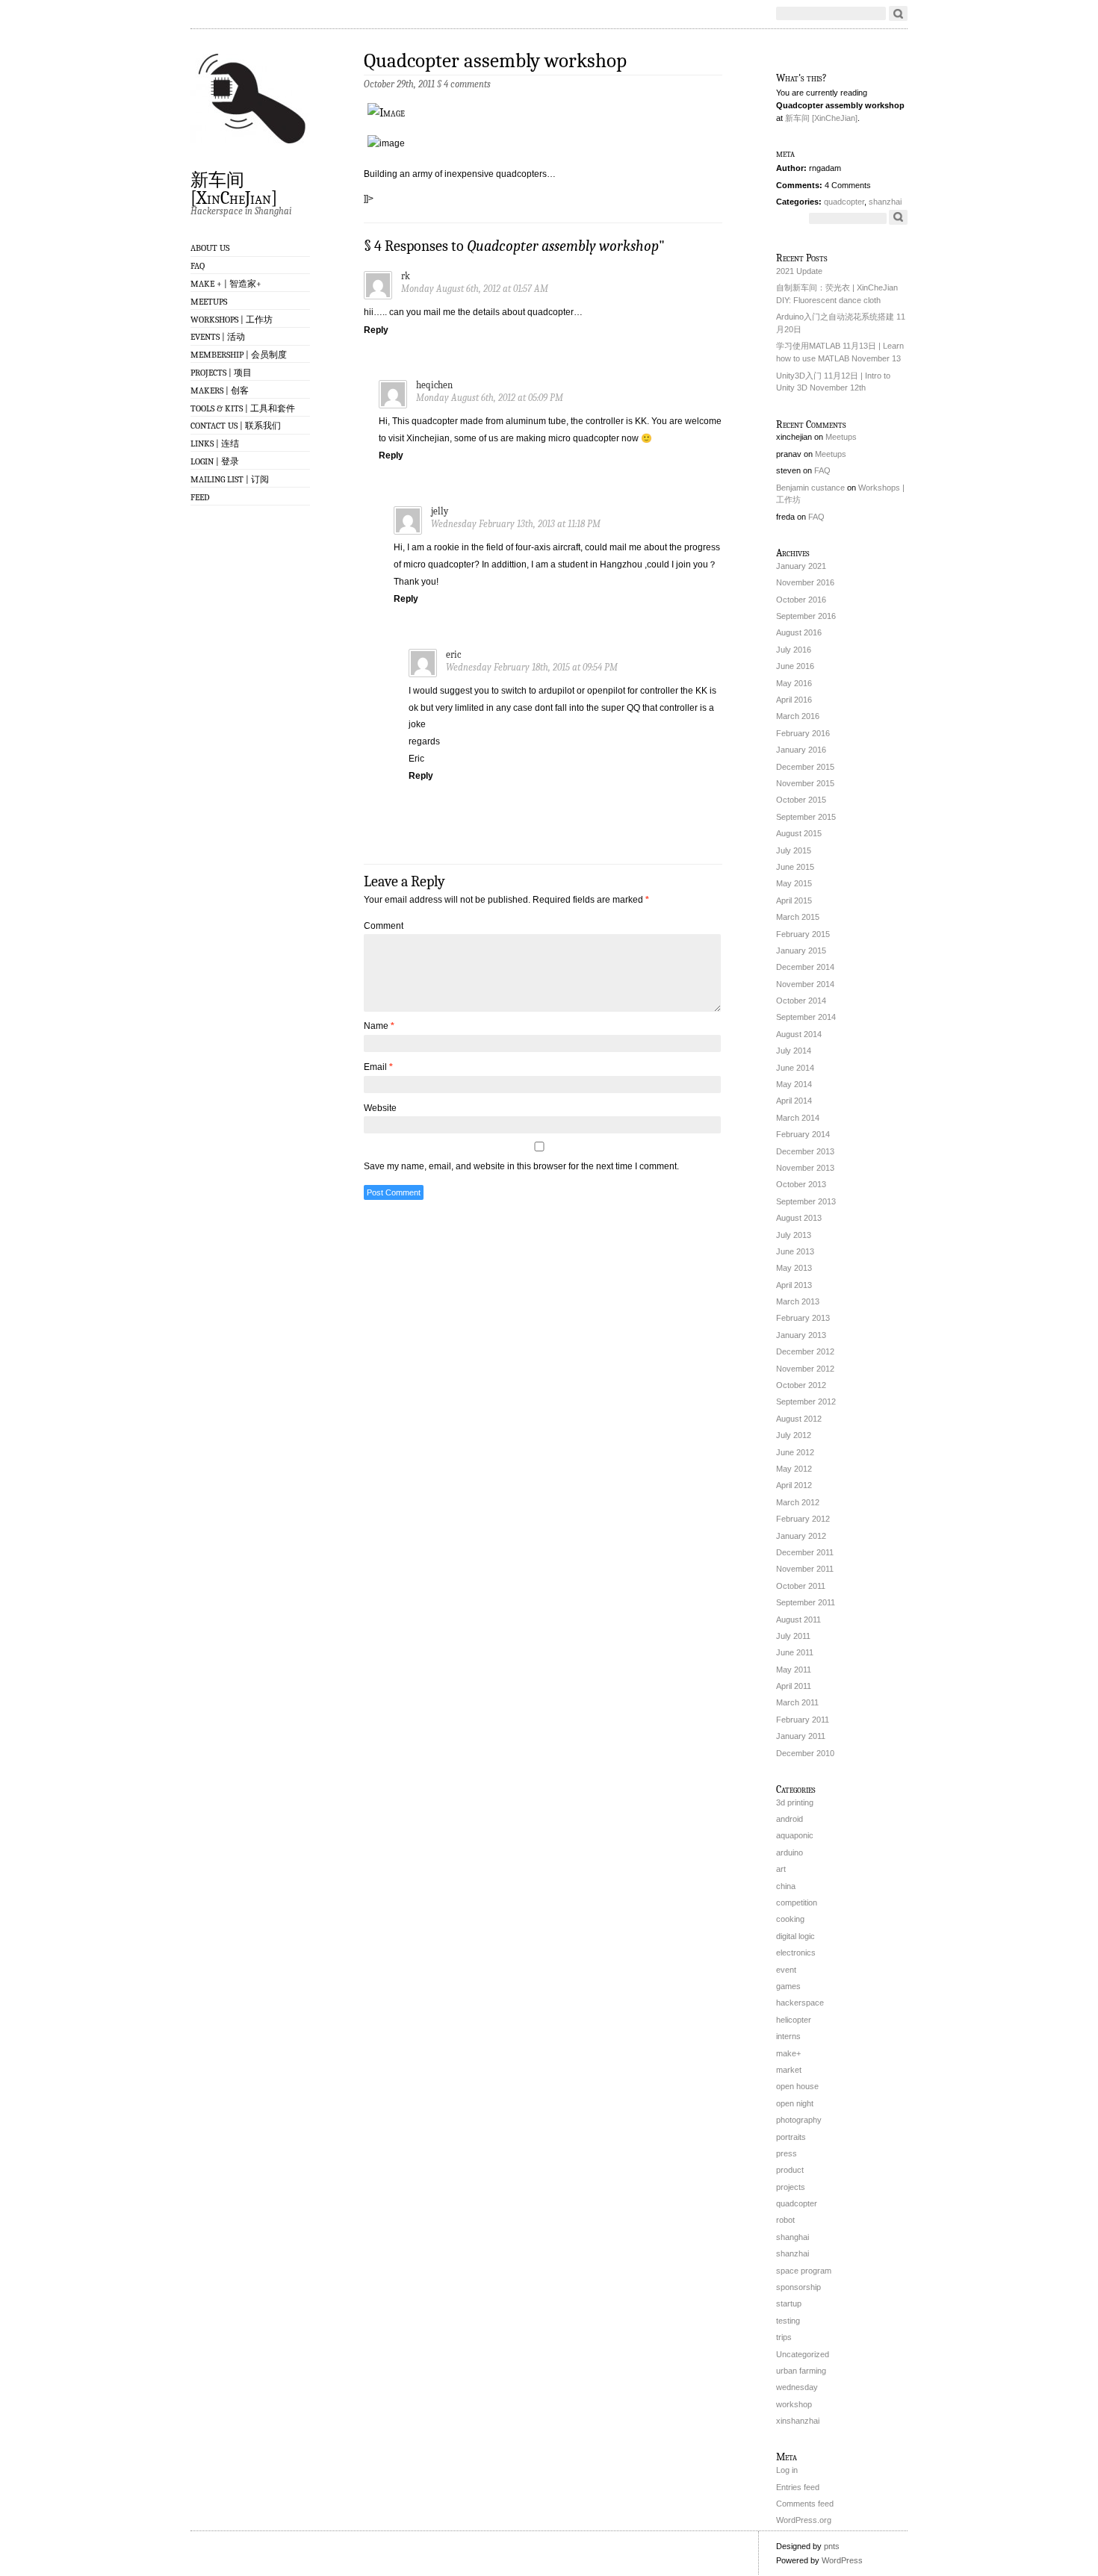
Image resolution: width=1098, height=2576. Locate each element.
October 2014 (801, 1001)
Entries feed (798, 2487)
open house (797, 2086)
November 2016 (805, 582)
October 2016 (801, 600)
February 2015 (803, 934)
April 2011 (794, 1686)
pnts (832, 2546)
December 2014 (805, 967)
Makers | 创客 (220, 391)
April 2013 (794, 1285)
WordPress (842, 2560)
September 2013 (806, 1201)
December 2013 (805, 1151)
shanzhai (885, 202)
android (790, 1819)
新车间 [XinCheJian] (234, 188)
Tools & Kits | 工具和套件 (243, 408)
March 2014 (798, 1118)
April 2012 (794, 1485)
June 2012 (795, 1452)
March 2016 (798, 716)
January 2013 (801, 1335)
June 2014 (795, 1068)
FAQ (198, 266)
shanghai (793, 2237)
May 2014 (794, 1084)
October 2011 (801, 1586)
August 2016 (799, 632)
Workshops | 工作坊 (232, 320)
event (786, 1970)
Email (378, 1067)
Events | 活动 (218, 337)
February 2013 (803, 1318)
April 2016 (794, 700)
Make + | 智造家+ (226, 284)
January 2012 (801, 1536)
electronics (796, 1953)
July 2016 (794, 650)
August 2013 (799, 1218)
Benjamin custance (810, 488)
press (787, 2153)
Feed (200, 497)
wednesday (797, 2387)
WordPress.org (804, 2520)
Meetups (209, 302)
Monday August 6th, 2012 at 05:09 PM (490, 398)
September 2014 (806, 1017)
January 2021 (801, 566)
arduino (790, 1852)
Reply (376, 330)
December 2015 (805, 767)
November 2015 (805, 783)
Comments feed (805, 2504)
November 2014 (805, 984)
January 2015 (801, 951)
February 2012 (803, 1519)
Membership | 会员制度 (239, 355)
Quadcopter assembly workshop (495, 61)
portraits (791, 2137)
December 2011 (805, 1552)
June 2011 (795, 1652)
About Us (210, 248)
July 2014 (794, 1051)
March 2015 (798, 917)
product (790, 2170)
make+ (788, 2053)
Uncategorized (803, 2354)
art (781, 1869)
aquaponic (795, 1835)
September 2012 (806, 1401)
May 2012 (794, 1469)
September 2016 (806, 616)
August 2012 (799, 1419)
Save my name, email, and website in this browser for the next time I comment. (521, 1166)
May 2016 (794, 683)
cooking (790, 1919)
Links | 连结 (215, 444)
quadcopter (844, 202)
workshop (794, 2404)
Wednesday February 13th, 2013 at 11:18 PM (516, 524)
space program (804, 2271)
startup (789, 2303)
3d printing (795, 1802)
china (786, 1886)
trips (784, 2337)
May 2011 (794, 1670)
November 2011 (805, 1569)
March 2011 (797, 1702)
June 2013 (795, 1251)
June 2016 (795, 666)
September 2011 (806, 1602)
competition (797, 1903)
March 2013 (798, 1301)
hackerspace (800, 2003)
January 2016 (801, 750)
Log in (787, 2470)
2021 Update (799, 271)
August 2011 (798, 1620)
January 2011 (801, 1736)
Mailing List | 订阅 (230, 479)
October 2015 (801, 800)
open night (795, 2103)
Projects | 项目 (221, 373)
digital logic (795, 1936)
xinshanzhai (798, 2421)
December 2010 (805, 1753)
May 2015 (794, 883)
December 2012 (805, 1351)
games (788, 1986)
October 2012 (801, 1385)
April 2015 (794, 900)
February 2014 (803, 1134)
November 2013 (805, 1168)
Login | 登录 (215, 461)
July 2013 (794, 1235)
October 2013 (801, 1184)
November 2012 (805, 1369)
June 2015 (795, 867)
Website (380, 1108)
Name (379, 1026)
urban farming (801, 2371)
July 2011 (793, 1636)
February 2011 (803, 1720)
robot (785, 2220)
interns (788, 2036)
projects (791, 2187)
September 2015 (806, 817)
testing (788, 2321)
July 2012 (794, 1435)
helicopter (794, 2020)
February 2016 (803, 733)
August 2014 (799, 1034)
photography (799, 2120)
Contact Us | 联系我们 (236, 426)
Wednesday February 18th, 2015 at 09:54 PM (532, 667)
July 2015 (794, 850)
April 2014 (794, 1101)
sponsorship (798, 2287)
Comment (384, 926)
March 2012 (798, 1502)
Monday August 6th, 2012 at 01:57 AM (475, 289)
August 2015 (799, 833)
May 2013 (794, 1268)
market (789, 2070)
